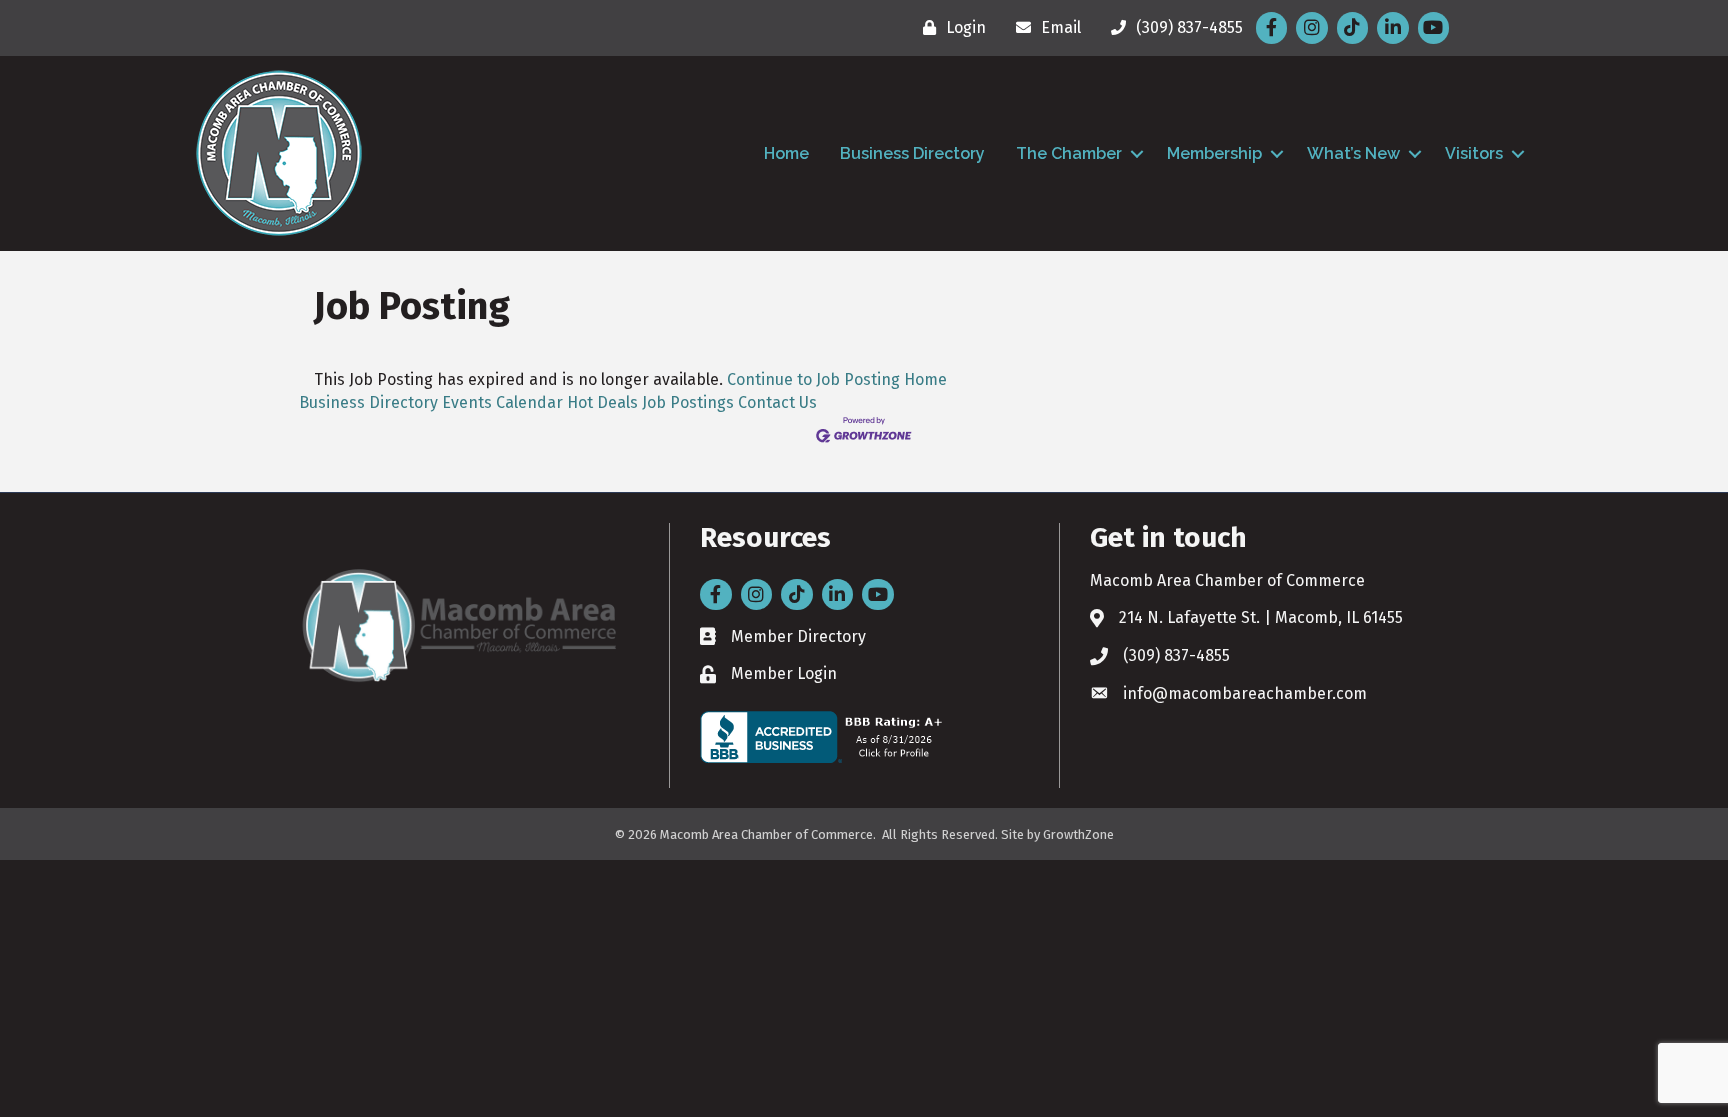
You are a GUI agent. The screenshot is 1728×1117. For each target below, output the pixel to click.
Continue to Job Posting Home (837, 379)
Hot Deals (602, 402)
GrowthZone (1078, 834)
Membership (1214, 153)
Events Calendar (502, 402)
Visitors (1474, 153)
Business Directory (912, 153)
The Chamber (1069, 153)
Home (786, 153)
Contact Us (777, 402)
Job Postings (688, 402)
